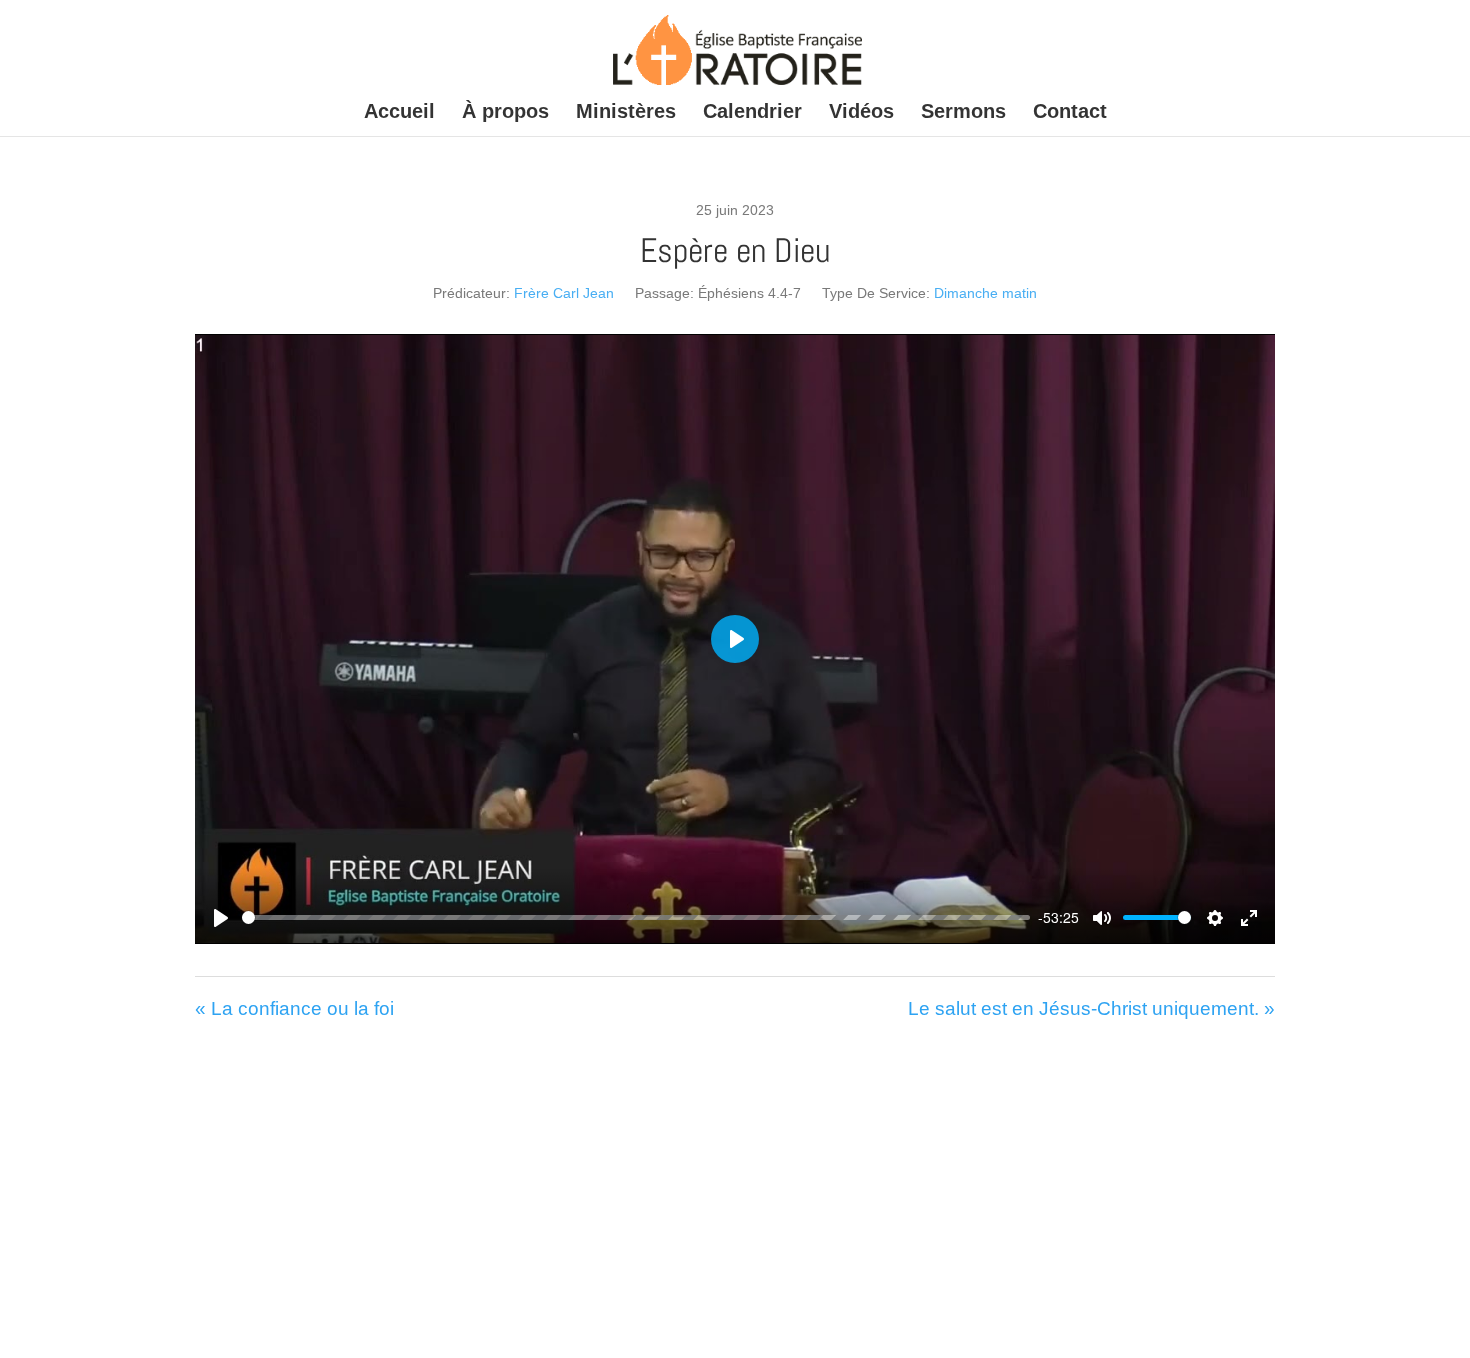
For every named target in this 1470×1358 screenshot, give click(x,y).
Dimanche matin (985, 293)
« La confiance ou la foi (294, 1008)
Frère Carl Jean (564, 293)
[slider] (636, 917)
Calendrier (752, 113)
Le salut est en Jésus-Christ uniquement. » (1091, 1008)
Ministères (626, 113)
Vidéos (861, 113)
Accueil (399, 113)
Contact (1070, 113)
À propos (505, 113)
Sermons (963, 113)
